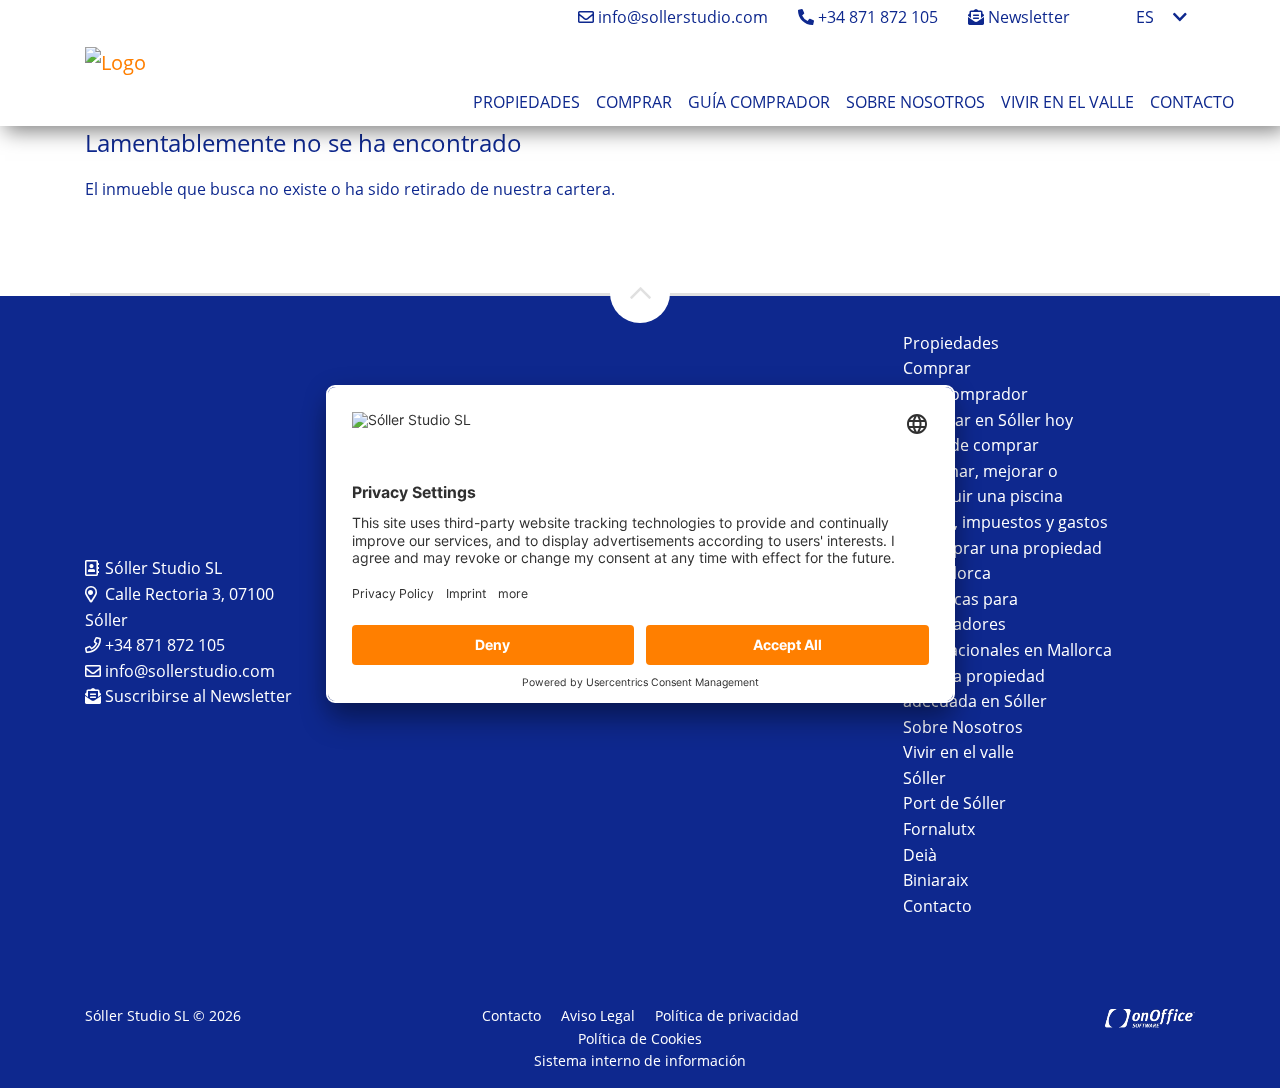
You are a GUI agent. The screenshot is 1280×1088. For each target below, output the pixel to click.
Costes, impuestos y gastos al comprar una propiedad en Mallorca (1005, 547)
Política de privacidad (727, 1015)
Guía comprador (759, 102)
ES (1145, 17)
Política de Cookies (640, 1038)
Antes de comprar (971, 445)
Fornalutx (939, 829)
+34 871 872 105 (876, 17)
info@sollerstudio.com (681, 17)
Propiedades (526, 102)
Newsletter (1027, 17)
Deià (920, 855)
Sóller (924, 778)
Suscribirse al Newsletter (196, 696)
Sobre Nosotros (915, 102)
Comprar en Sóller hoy (988, 420)
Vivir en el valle (1067, 102)
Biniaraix (935, 880)
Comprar (634, 102)
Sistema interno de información (640, 1060)
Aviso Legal (598, 1015)
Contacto (1192, 102)
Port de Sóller (954, 803)
